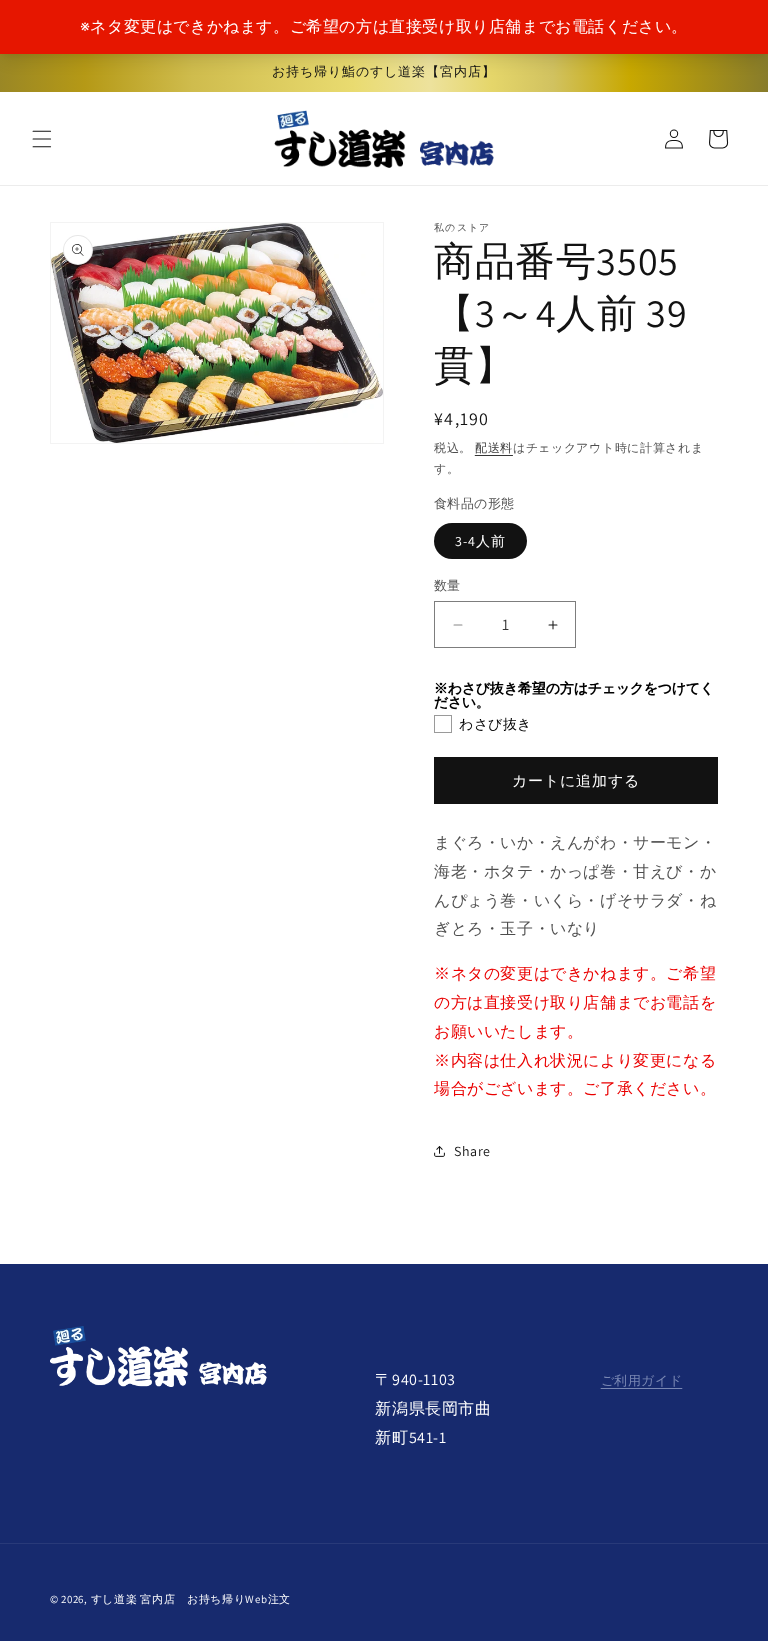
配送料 (494, 447)
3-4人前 (480, 541)
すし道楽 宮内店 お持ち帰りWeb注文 (191, 1599)
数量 (447, 585)
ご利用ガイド (642, 1380)
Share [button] (472, 1151)
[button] (42, 139)
